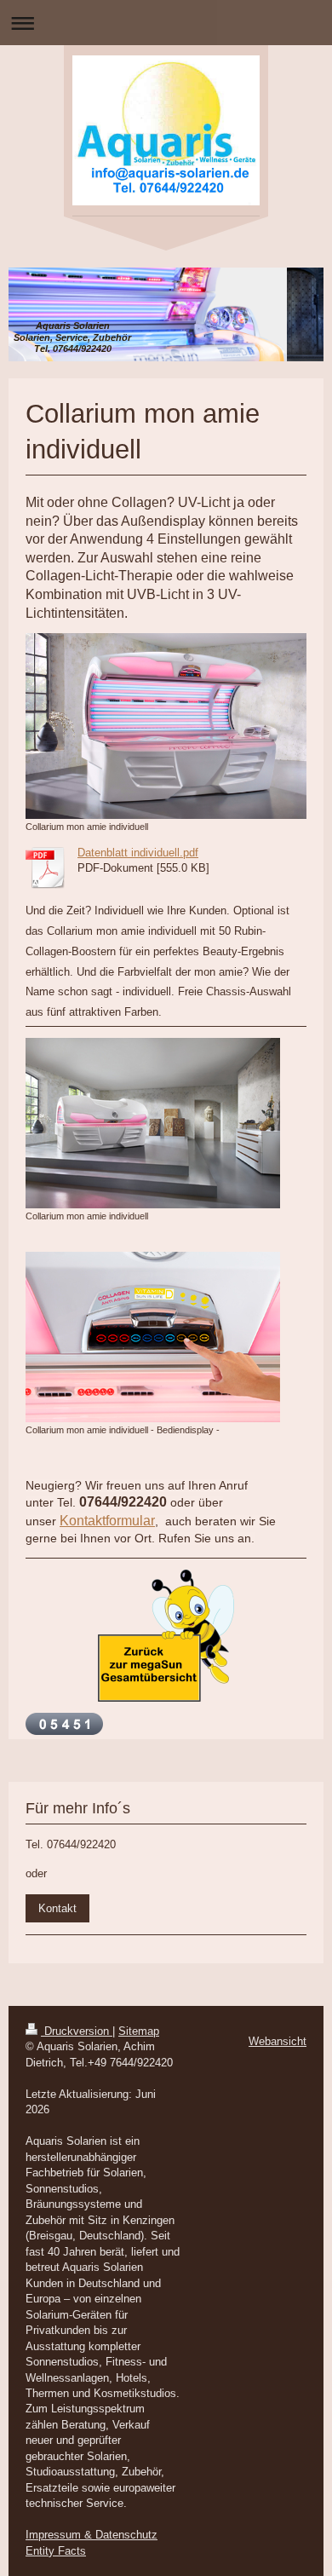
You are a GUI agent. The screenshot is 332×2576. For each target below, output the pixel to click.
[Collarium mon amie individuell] (166, 726)
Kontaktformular (107, 1521)
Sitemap (139, 2031)
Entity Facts (56, 2551)
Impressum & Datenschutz (92, 2535)
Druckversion (77, 2031)
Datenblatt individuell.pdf (138, 853)
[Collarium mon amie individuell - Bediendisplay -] (153, 1337)
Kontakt (57, 1908)
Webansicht (278, 2041)
